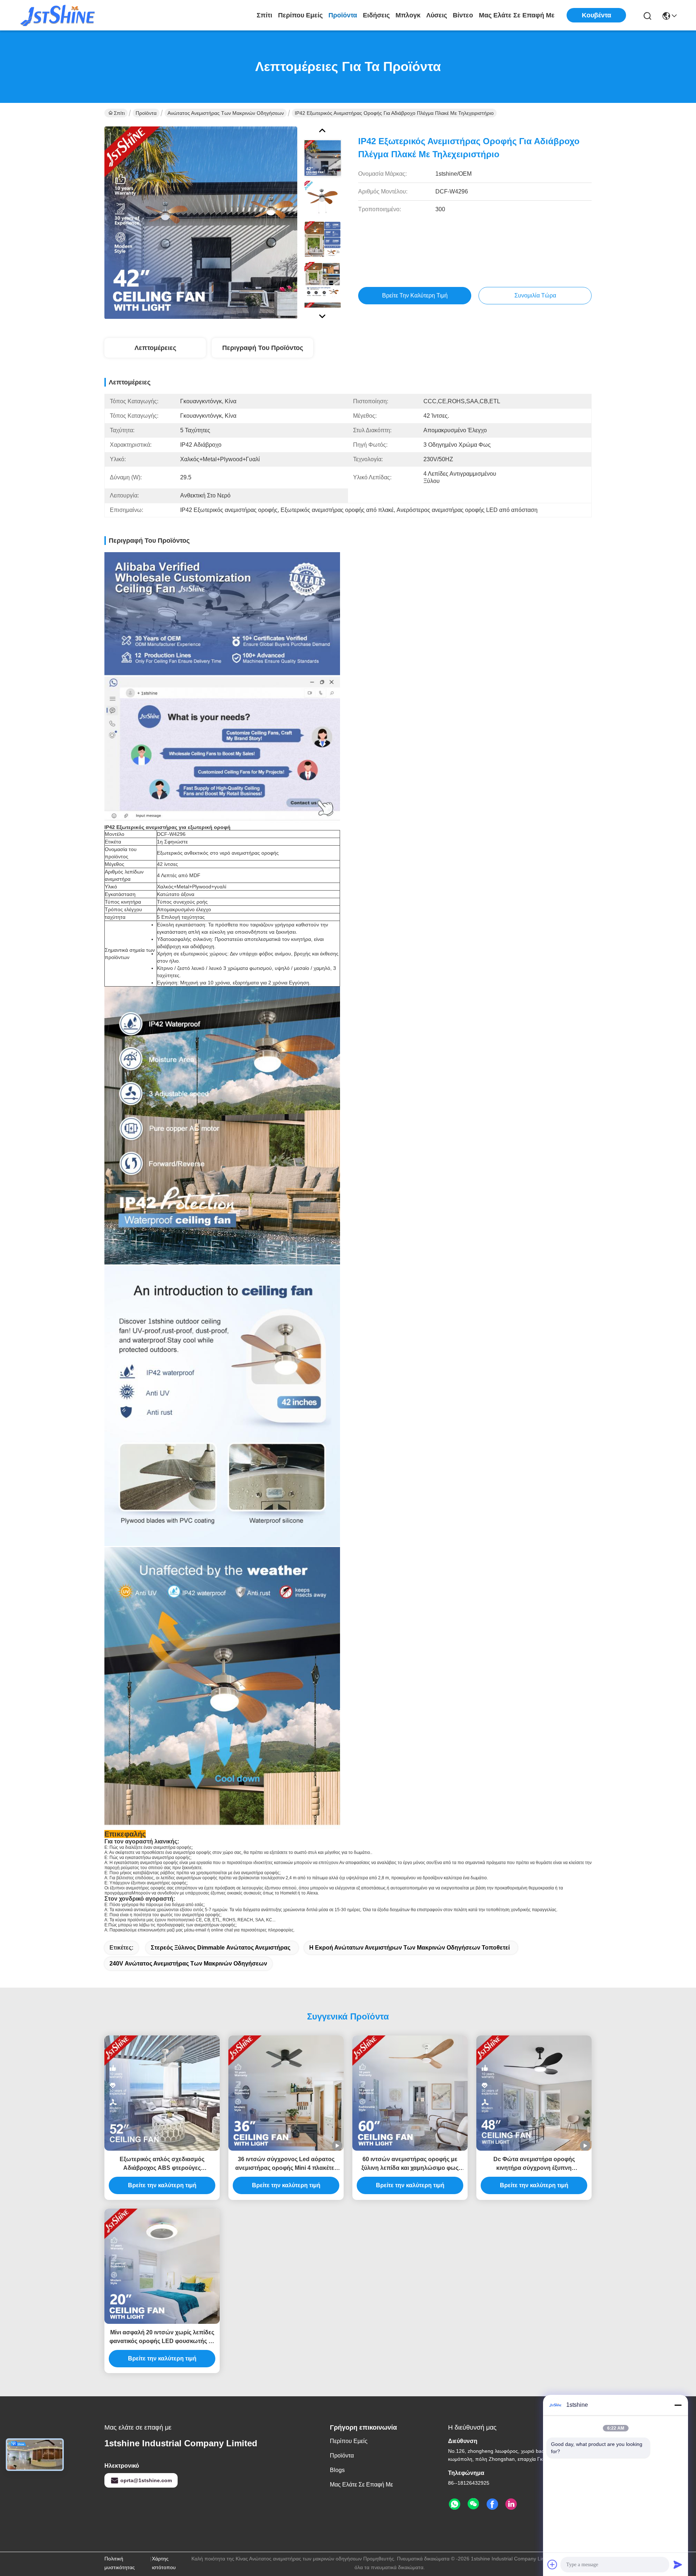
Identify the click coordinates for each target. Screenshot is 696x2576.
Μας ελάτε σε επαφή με (517, 15)
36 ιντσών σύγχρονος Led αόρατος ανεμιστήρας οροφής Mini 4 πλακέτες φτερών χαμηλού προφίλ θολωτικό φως (286, 2164)
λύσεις (437, 15)
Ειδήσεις (376, 15)
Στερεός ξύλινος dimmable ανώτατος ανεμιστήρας (221, 1948)
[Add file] (552, 2564)
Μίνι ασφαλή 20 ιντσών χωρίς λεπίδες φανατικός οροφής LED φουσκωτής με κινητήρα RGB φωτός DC (162, 2337)
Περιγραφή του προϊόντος (263, 348)
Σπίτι (264, 15)
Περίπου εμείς (300, 15)
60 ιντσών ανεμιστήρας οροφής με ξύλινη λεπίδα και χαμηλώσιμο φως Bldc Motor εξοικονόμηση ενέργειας (410, 2164)
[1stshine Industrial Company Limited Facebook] (492, 2504)
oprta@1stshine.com (146, 2480)
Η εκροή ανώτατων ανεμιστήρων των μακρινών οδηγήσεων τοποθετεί (409, 1948)
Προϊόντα (343, 15)
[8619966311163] (455, 2504)
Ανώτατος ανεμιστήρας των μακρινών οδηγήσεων (226, 113)
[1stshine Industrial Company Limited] (58, 15)
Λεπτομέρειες (155, 348)
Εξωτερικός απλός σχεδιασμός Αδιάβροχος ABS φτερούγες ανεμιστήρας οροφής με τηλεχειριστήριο (162, 2164)
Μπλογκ (408, 15)
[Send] (678, 2564)
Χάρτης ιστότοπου (164, 2563)
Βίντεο (463, 15)
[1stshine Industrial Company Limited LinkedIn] (511, 2504)
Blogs (337, 2470)
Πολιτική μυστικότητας (120, 2563)
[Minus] (678, 2405)
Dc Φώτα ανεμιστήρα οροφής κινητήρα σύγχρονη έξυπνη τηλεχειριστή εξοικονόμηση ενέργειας (534, 2164)
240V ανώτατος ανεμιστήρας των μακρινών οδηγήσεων (188, 1964)
